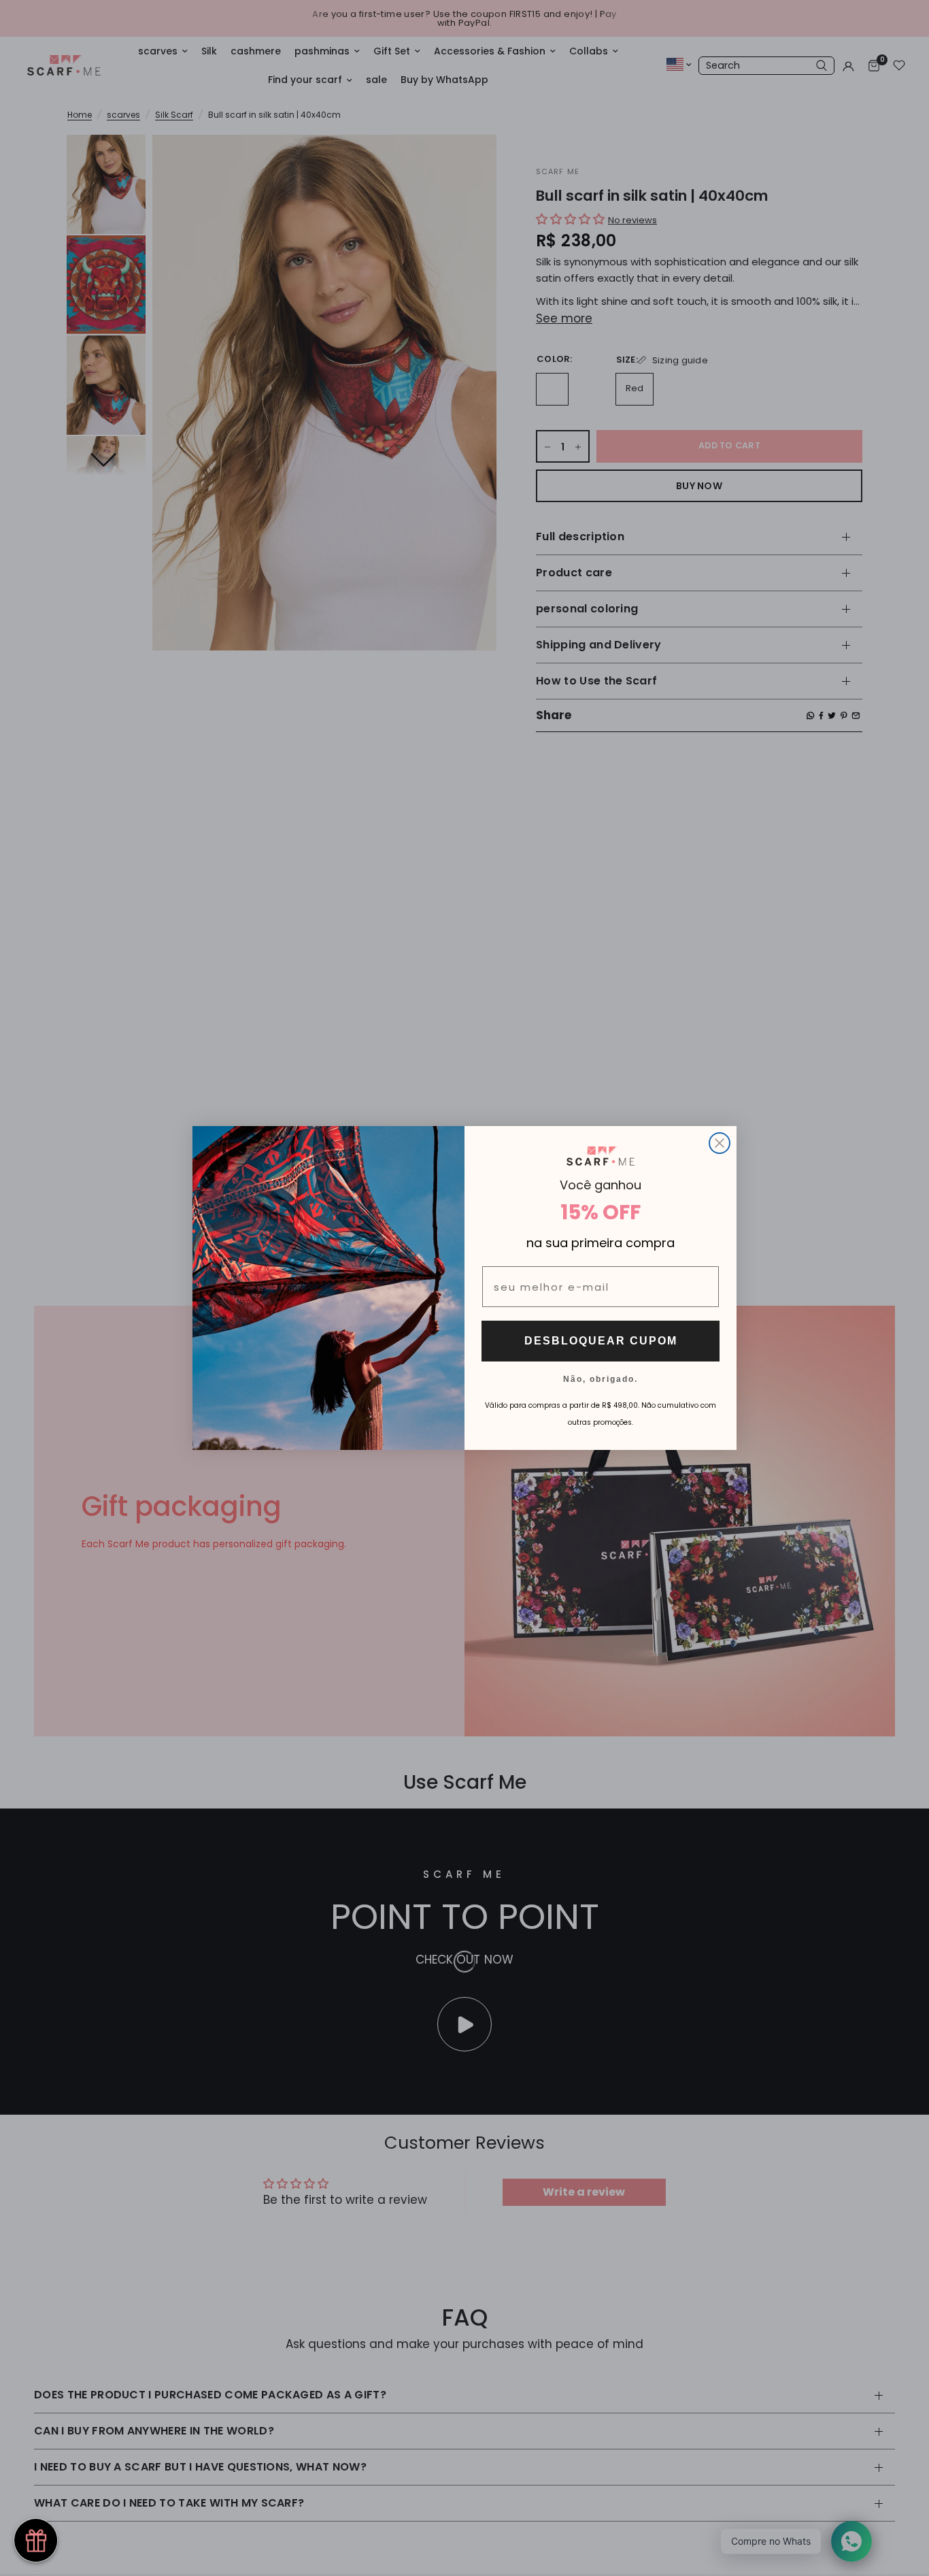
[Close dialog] (720, 1143)
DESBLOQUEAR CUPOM (601, 1341)
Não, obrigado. (601, 1378)
